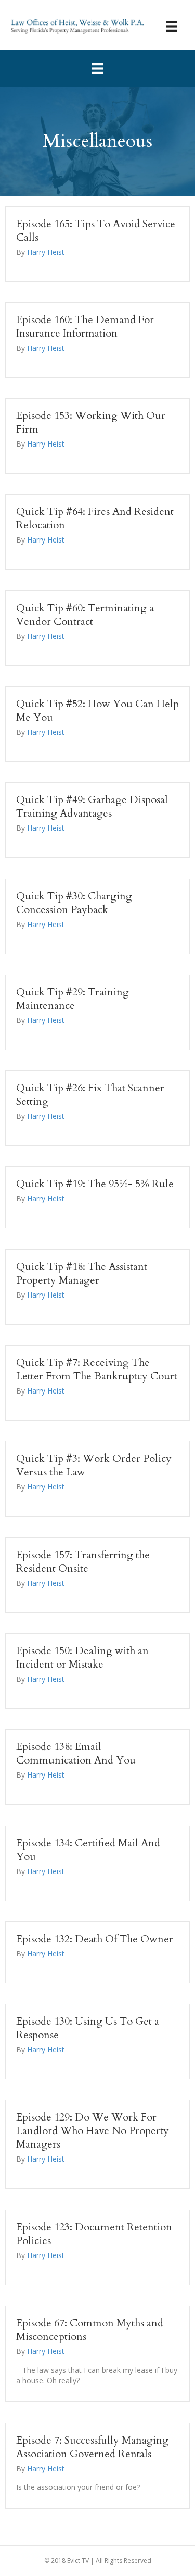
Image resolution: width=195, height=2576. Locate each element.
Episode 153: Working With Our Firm (91, 422)
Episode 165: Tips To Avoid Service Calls (96, 231)
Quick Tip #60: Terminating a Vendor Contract (85, 615)
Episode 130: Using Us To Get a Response (88, 2028)
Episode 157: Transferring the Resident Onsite (83, 1562)
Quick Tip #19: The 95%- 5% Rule (95, 1184)
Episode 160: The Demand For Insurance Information (85, 326)
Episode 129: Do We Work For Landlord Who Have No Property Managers (93, 2131)
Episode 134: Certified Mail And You (88, 1850)
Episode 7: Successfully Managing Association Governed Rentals (92, 2447)
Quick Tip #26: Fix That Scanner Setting (90, 1095)
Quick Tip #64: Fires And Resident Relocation (95, 518)
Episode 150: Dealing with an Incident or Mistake (82, 1657)
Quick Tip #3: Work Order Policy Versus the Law (94, 1465)
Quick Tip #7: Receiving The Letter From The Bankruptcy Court (97, 1369)
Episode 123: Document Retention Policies (94, 2234)
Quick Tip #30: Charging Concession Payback (74, 903)
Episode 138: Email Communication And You (76, 1753)
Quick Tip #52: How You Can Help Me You (97, 711)
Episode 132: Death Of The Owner (95, 1939)
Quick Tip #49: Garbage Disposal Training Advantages (92, 806)
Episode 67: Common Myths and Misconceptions (90, 2330)
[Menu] (172, 26)
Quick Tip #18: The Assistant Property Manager (82, 1273)
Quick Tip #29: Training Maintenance (73, 999)
